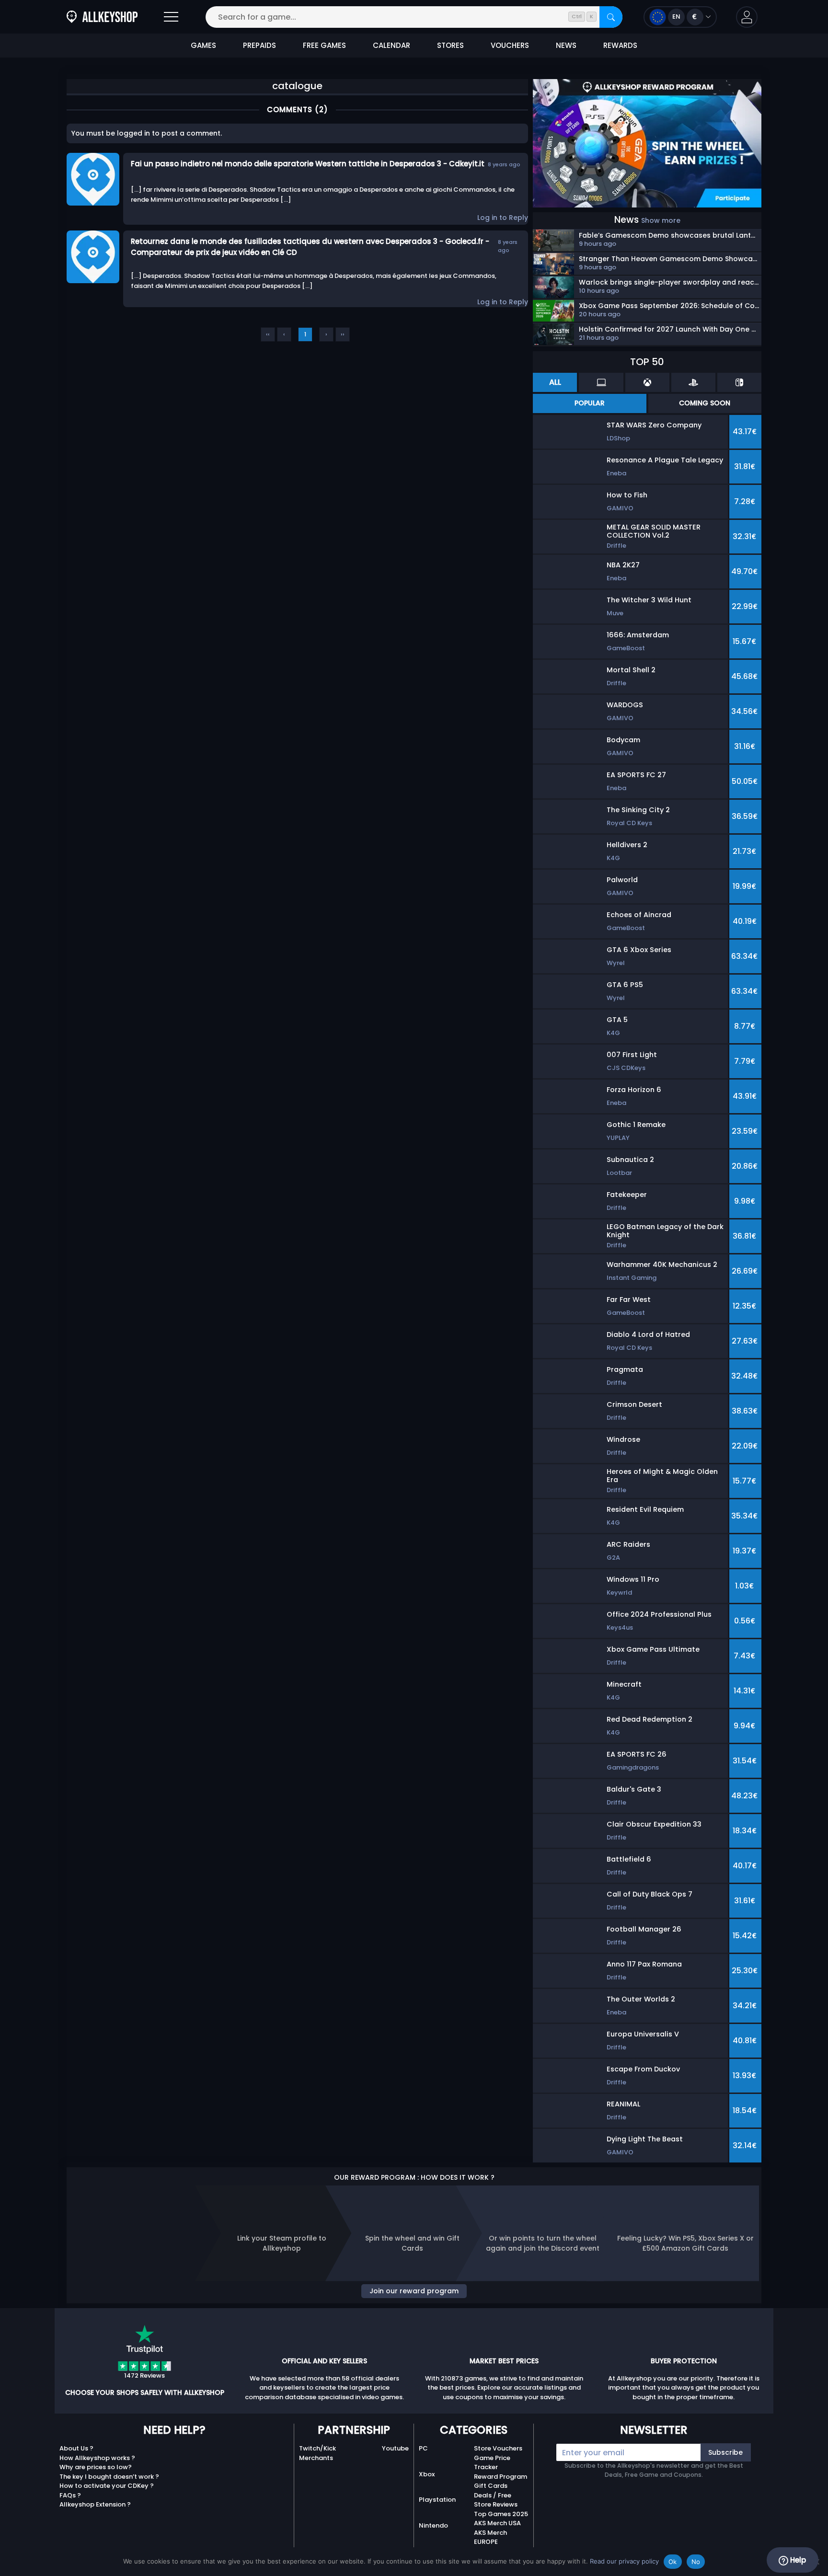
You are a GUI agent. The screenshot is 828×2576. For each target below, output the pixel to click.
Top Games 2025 (501, 2514)
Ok (673, 2562)
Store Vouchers (498, 2448)
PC (423, 2448)
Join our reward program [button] (414, 2291)
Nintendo (433, 2525)
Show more (661, 220)
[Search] (611, 17)
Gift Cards (491, 2486)
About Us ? (76, 2448)
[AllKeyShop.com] (102, 17)
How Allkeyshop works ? (97, 2458)
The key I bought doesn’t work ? (109, 2477)
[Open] (171, 17)
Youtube (395, 2448)
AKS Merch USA (497, 2523)
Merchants (316, 2458)
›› (343, 334)
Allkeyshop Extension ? (95, 2504)
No (696, 2562)
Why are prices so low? (96, 2467)
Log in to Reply (503, 218)
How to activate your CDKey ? (107, 2486)
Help (797, 2560)
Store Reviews (496, 2504)
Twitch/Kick (317, 2448)
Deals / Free (493, 2495)
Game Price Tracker (492, 2463)
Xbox (427, 2474)
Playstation (437, 2500)
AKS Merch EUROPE (490, 2537)
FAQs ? (70, 2495)
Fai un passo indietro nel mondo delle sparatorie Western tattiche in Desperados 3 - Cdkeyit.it (308, 164)
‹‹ (268, 334)
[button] (747, 17)
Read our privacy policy (624, 2561)
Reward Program (500, 2477)
